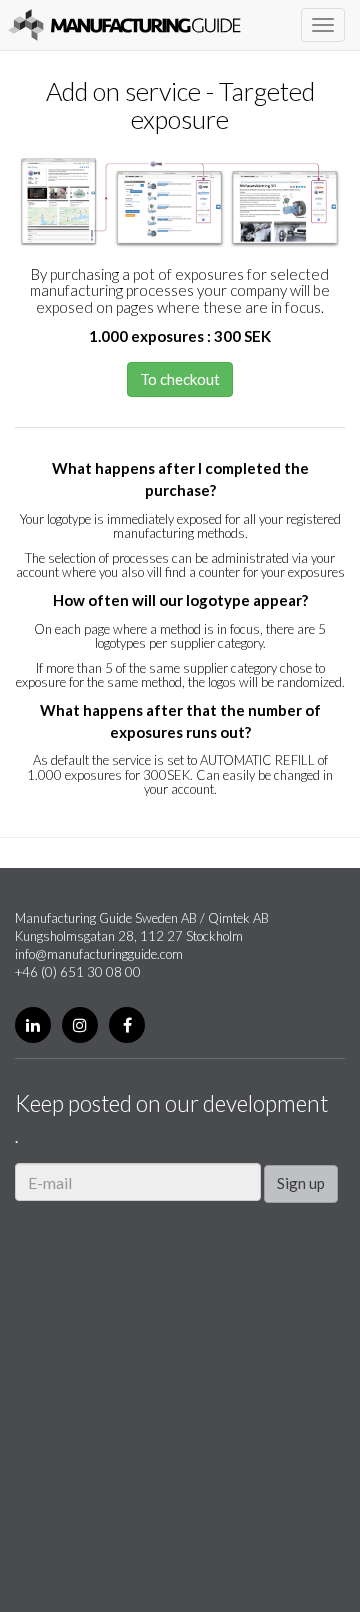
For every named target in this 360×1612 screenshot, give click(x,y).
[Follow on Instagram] (80, 1025)
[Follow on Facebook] (127, 1025)
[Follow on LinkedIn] (33, 1025)
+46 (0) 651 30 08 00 (78, 972)
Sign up (301, 1183)
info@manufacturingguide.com (99, 954)
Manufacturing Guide (124, 25)
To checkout (180, 379)
